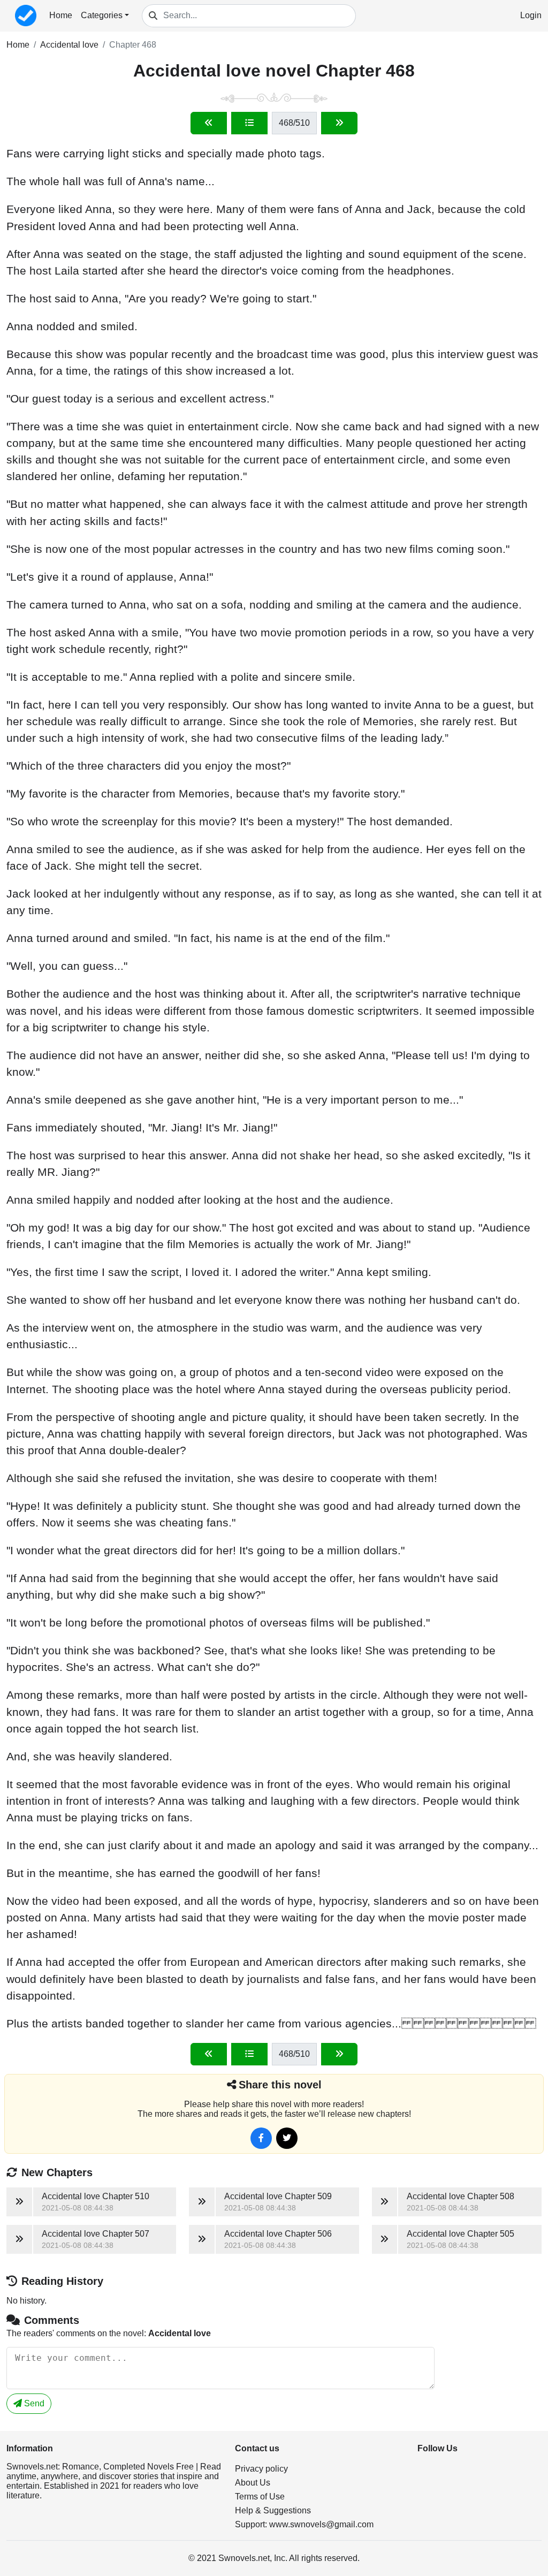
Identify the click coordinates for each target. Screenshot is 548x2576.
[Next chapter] (339, 123)
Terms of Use (260, 2497)
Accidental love (69, 45)
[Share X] (287, 2138)
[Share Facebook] (261, 2138)
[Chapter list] (249, 123)
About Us (253, 2483)
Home (61, 15)
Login (531, 15)
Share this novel (280, 2085)
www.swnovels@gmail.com (321, 2524)
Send (33, 2403)
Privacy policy (261, 2469)
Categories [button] (102, 15)
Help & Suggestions (273, 2510)
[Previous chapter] (209, 123)
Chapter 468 (133, 45)
